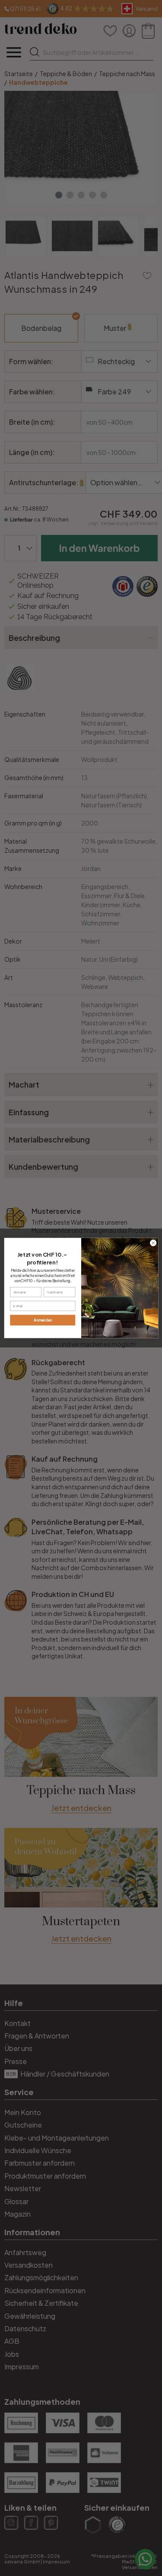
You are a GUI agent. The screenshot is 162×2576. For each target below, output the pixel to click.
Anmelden (43, 1320)
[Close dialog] (153, 1243)
